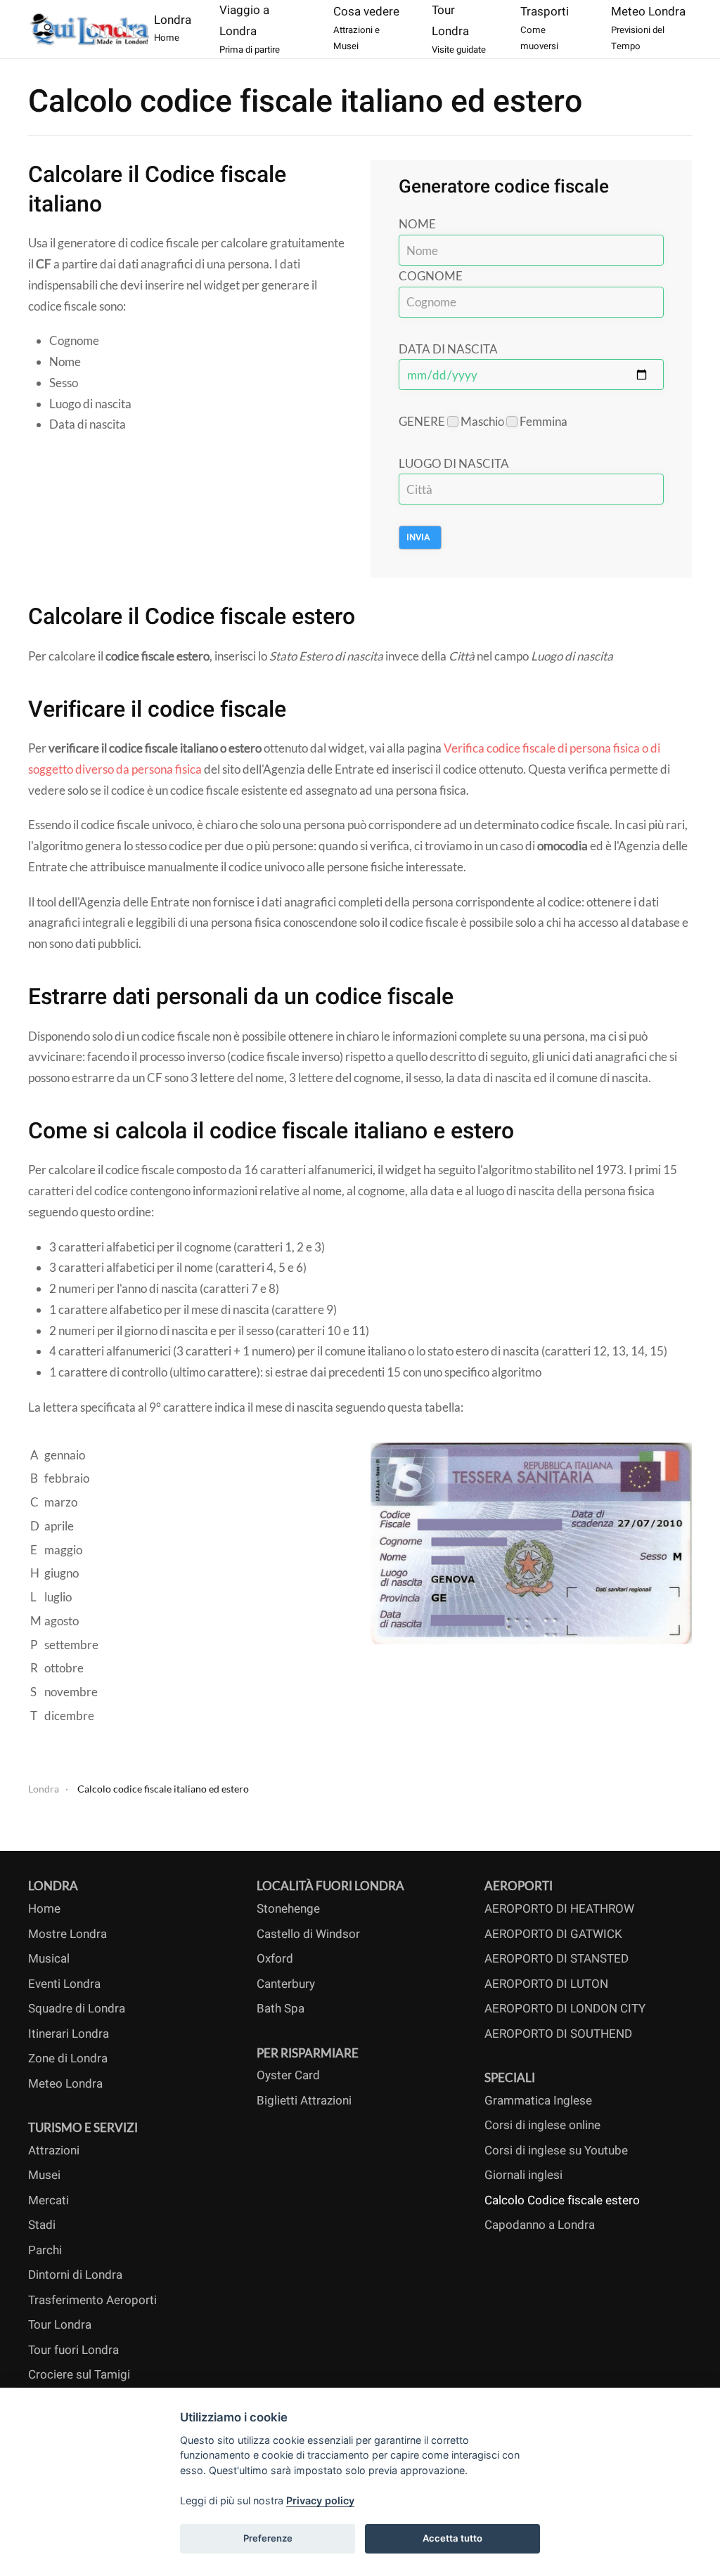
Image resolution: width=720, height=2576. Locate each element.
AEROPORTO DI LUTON (546, 1984)
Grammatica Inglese (538, 2101)
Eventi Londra (64, 1984)
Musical (49, 1959)
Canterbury (286, 1984)
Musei (44, 2175)
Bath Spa (281, 2009)
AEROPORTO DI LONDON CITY (565, 2009)
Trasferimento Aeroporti (92, 2300)
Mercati (49, 2200)
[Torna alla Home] (91, 29)
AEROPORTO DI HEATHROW (559, 1909)
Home (44, 1909)
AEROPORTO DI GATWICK (553, 1934)
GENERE (422, 421)
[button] (262, 29)
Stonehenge (288, 1909)
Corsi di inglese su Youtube (556, 2151)
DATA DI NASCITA (448, 349)
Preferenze (268, 2538)
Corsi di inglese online (542, 2125)
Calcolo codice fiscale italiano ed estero (305, 102)
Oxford (275, 1959)
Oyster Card (288, 2075)
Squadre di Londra (77, 2009)
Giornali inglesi (523, 2175)
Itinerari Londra (69, 2034)
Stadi (42, 2225)
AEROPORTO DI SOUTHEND (558, 2034)
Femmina (542, 421)
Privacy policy (320, 2500)
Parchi (45, 2250)
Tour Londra (60, 2325)
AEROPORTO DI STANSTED (557, 1959)
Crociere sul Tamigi (79, 2375)
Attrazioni (54, 2151)
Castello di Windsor (308, 1934)
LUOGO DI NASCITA (454, 463)
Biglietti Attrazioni (304, 2101)
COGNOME (431, 276)
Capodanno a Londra (540, 2225)
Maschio (482, 421)
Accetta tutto (452, 2538)
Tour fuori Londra (73, 2350)
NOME (417, 224)
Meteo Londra (65, 2084)
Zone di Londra (68, 2058)
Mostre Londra (67, 1934)
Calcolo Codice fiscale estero (562, 2200)
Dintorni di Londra (75, 2275)
